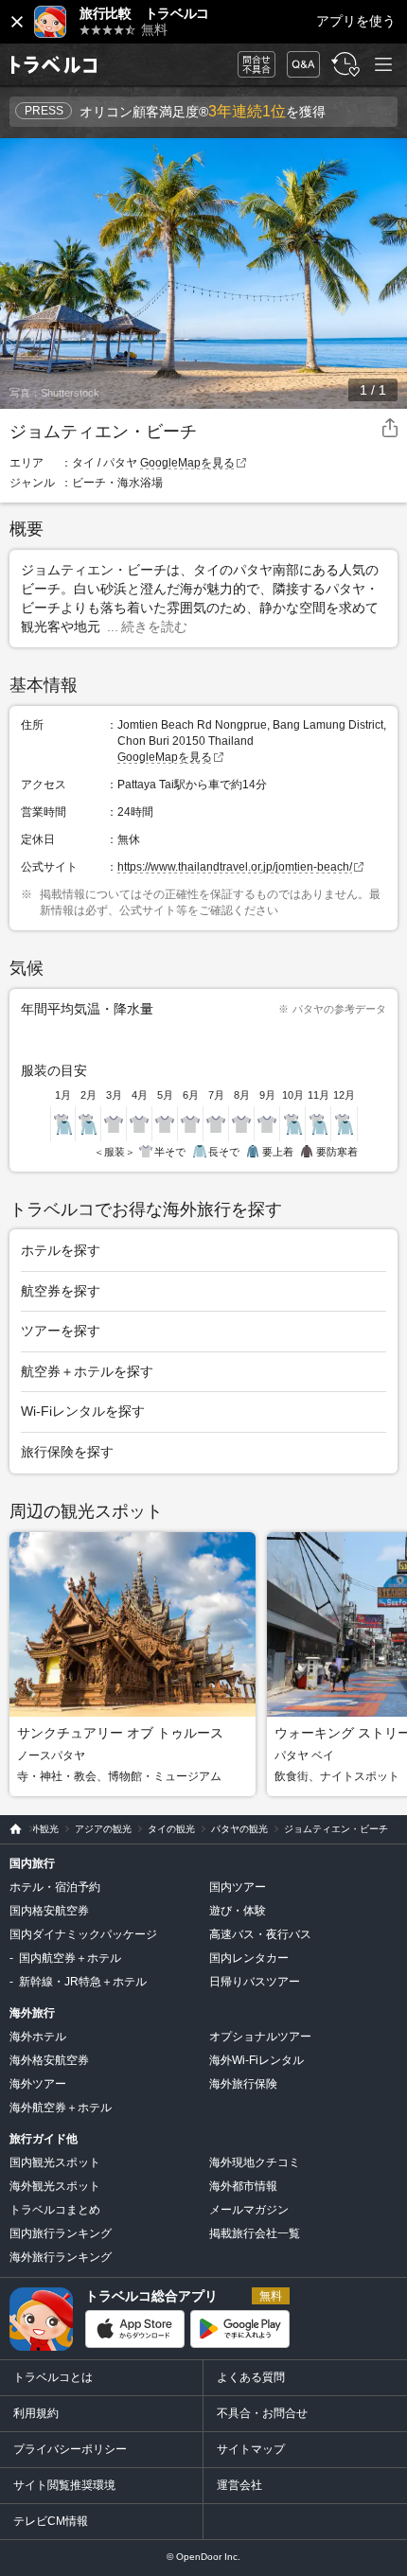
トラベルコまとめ (55, 2210)
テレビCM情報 (51, 2521)
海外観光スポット (55, 2186)
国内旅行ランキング (61, 2233)
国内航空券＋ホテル (70, 1958)
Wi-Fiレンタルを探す (83, 1411)
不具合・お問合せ (262, 2413)
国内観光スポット (55, 2162)
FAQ (299, 59)
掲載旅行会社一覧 (255, 2233)
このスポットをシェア (390, 428)
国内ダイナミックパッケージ (83, 1934)
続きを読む (154, 626)
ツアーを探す (61, 1331)
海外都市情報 (243, 2186)
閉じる (17, 22)
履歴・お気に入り (344, 65)
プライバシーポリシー (70, 2449)
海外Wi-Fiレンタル (257, 2060)
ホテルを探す (61, 1250)
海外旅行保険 (243, 2084)
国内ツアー (238, 1887)
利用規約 (36, 2413)
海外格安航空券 (49, 2060)
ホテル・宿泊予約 (55, 1887)
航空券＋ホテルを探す (87, 1371)
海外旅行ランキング (61, 2257)
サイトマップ (251, 2449)
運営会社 (239, 2485)
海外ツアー (38, 2084)
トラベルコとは (53, 2377)
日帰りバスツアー (255, 1982)
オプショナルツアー (260, 2037)
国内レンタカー (249, 1958)
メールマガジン (249, 2210)
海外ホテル (38, 2037)
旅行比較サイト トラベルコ (11, 1829)
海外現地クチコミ (255, 2162)
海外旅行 (32, 2013)
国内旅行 (32, 1863)
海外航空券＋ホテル (61, 2108)
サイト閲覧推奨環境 (64, 2485)
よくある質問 (251, 2377)
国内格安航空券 (49, 1911)
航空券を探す (61, 1291)
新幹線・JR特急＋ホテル (83, 1982)
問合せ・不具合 (250, 65)
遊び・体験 (238, 1911)
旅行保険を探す (67, 1452)
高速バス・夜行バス (260, 1934)
